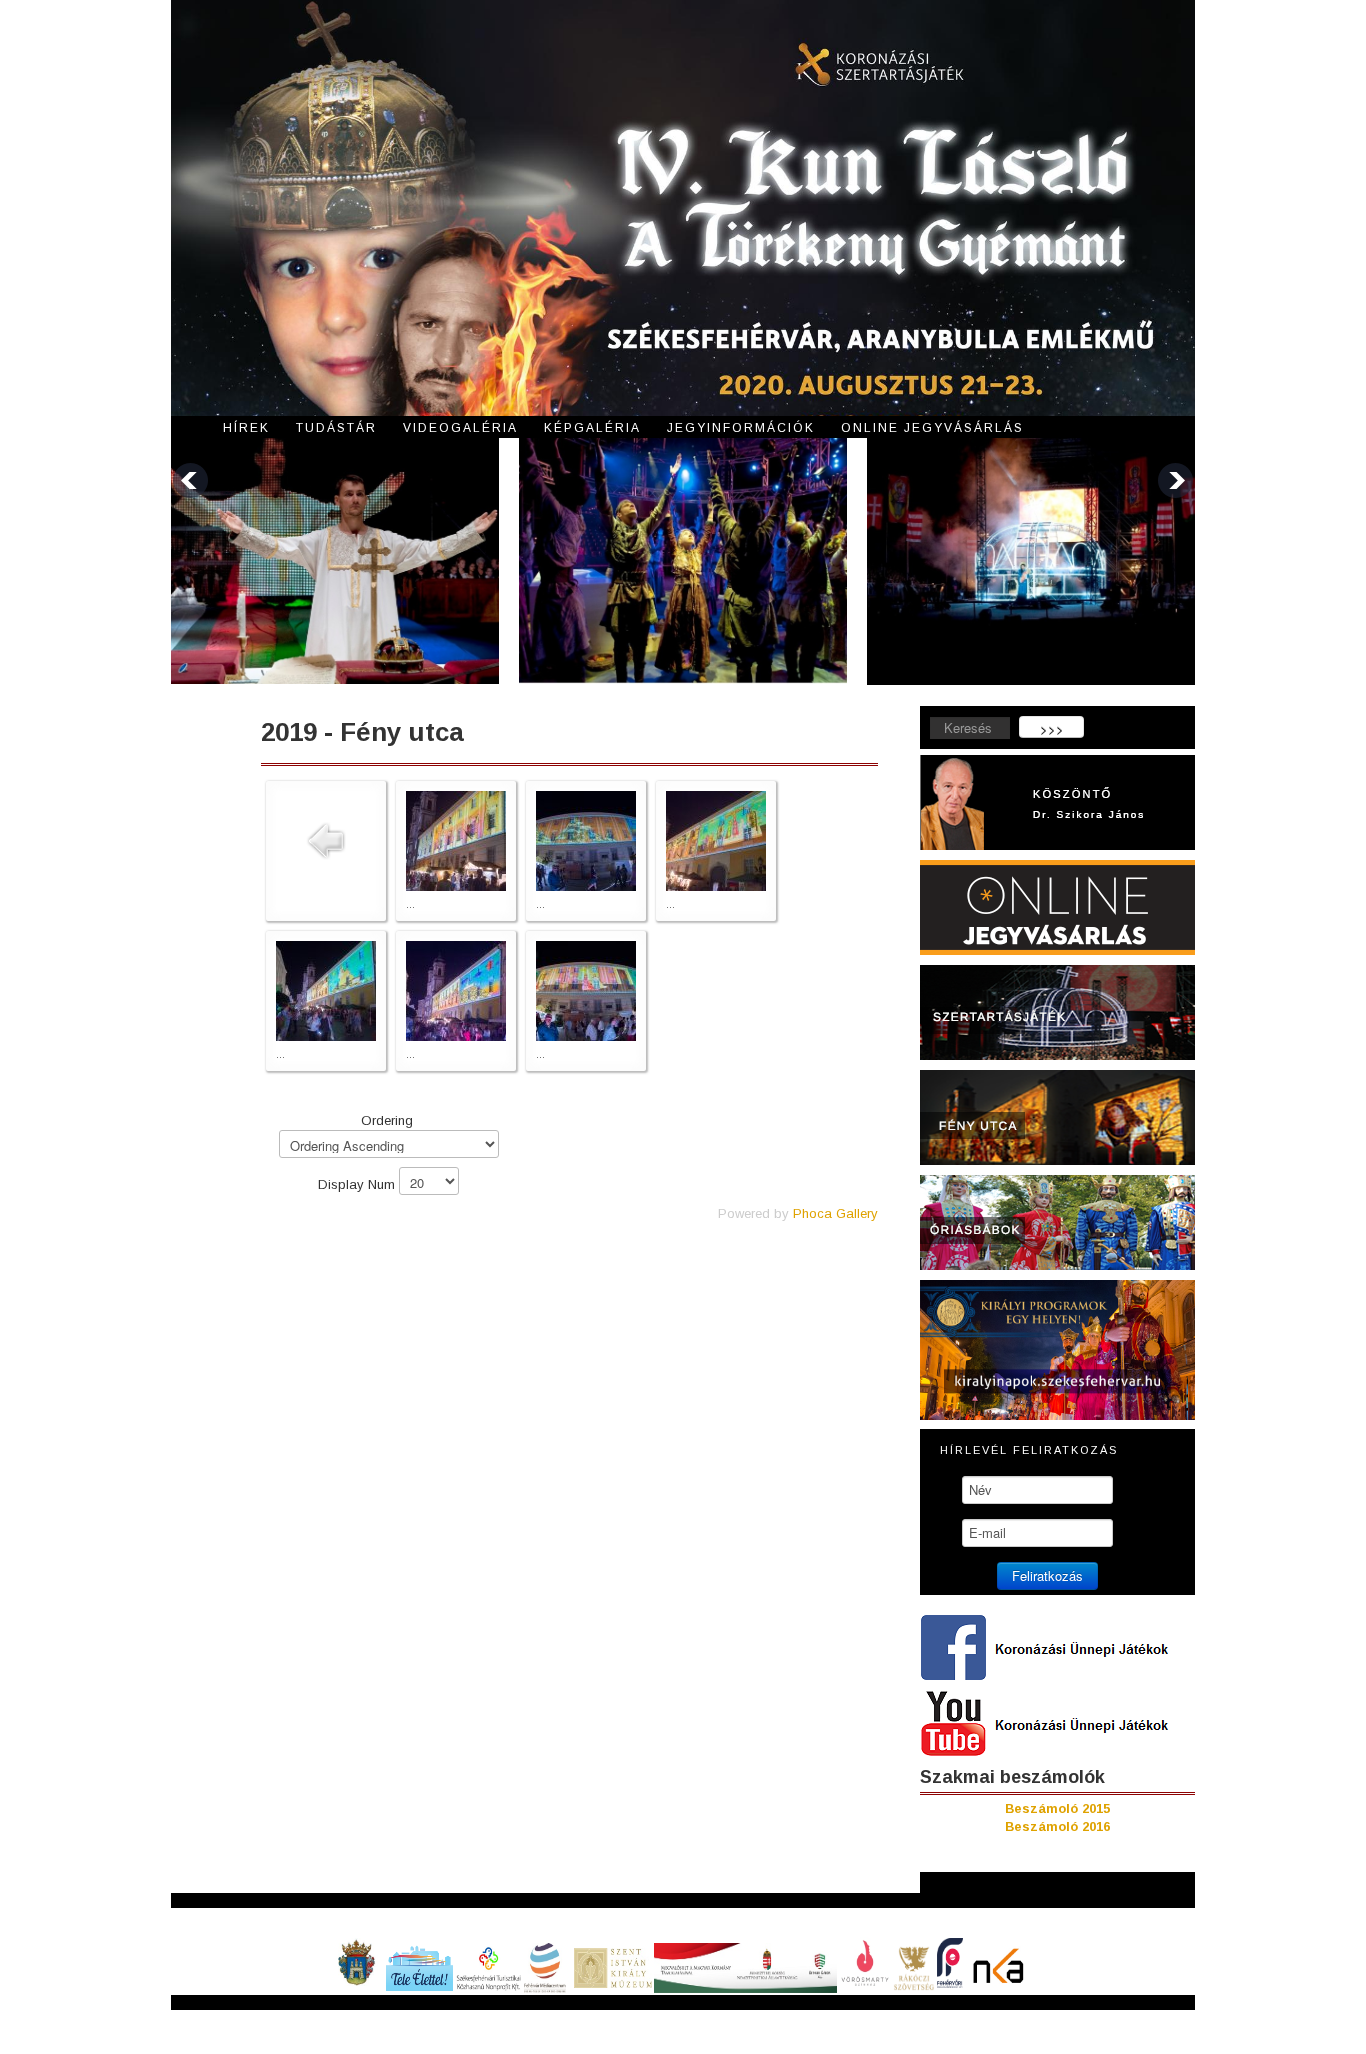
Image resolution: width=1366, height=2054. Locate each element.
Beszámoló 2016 (1057, 1826)
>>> (1052, 728)
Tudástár (336, 428)
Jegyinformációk (741, 428)
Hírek (246, 428)
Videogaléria (460, 428)
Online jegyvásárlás (932, 428)
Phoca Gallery (835, 1213)
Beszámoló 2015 (1057, 1808)
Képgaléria (592, 428)
